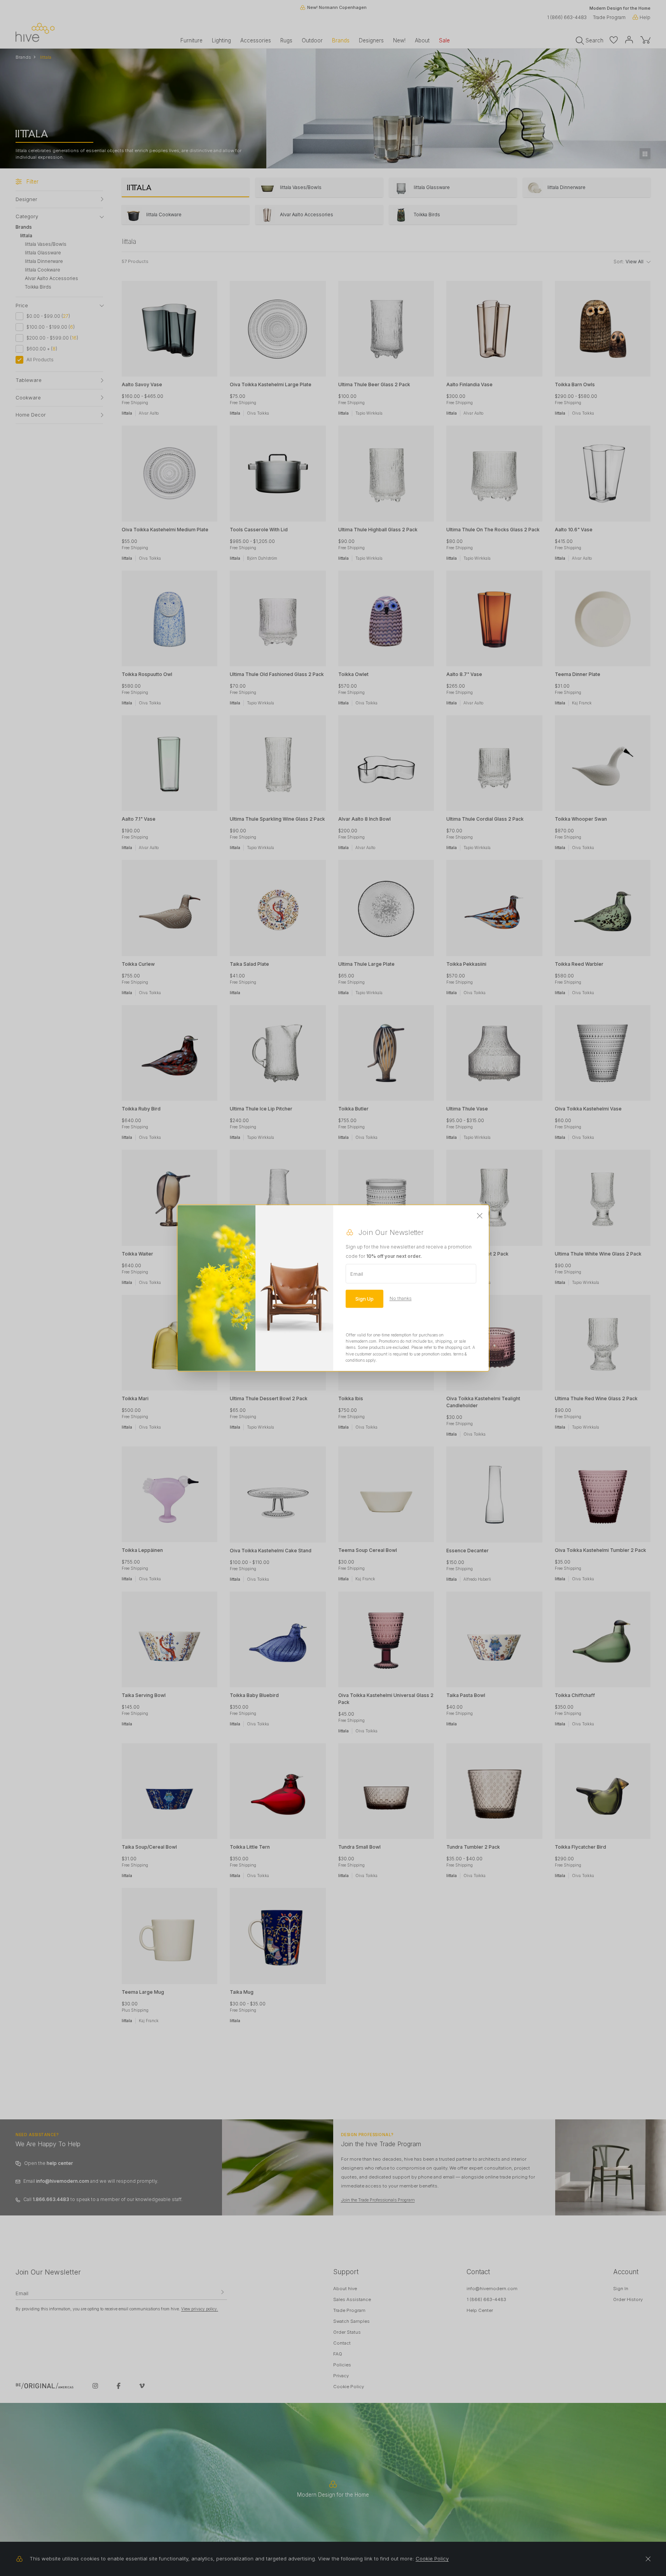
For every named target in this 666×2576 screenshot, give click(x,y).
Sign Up (364, 1298)
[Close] (480, 1216)
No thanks (401, 1298)
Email (357, 1273)
